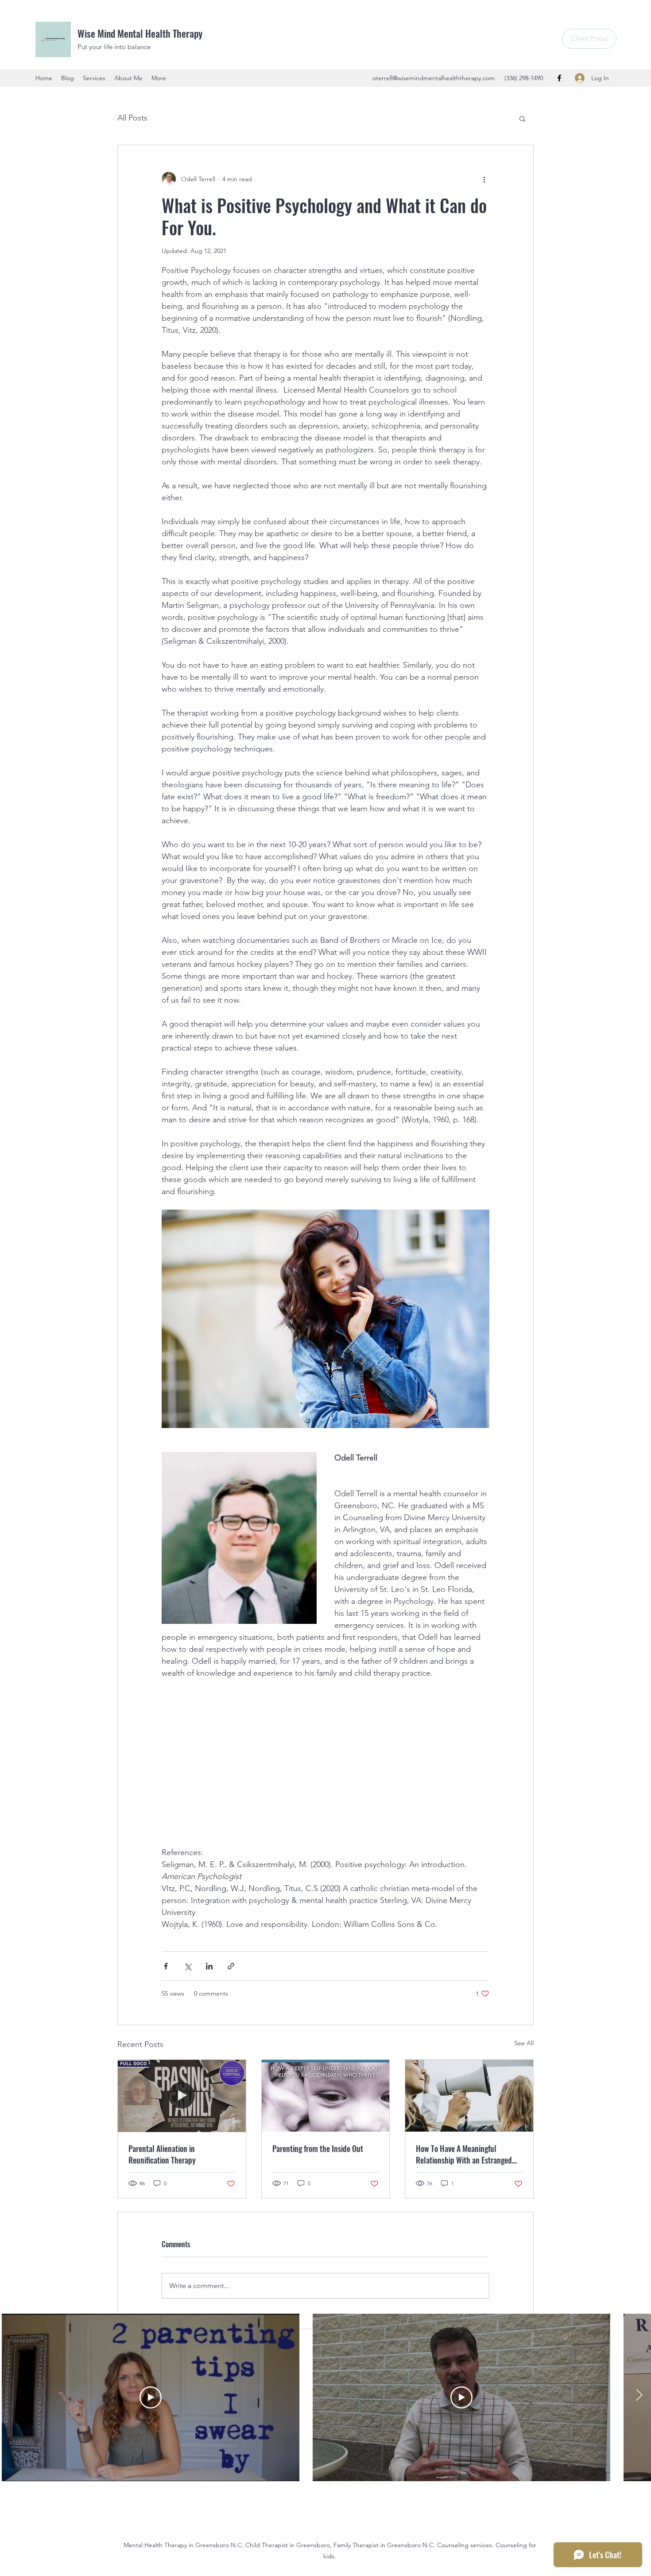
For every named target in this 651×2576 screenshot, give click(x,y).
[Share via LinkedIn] (209, 1966)
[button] (522, 118)
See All (524, 2043)
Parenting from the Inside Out (318, 2148)
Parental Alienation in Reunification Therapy (162, 2154)
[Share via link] (231, 1966)
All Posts (132, 118)
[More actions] (484, 179)
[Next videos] (639, 2396)
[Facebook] (559, 78)
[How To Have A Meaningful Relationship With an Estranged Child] (469, 2096)
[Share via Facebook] (166, 1966)
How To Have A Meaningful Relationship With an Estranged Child (464, 2154)
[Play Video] (151, 2397)
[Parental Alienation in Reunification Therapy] (182, 2096)
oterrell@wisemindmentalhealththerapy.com (434, 78)
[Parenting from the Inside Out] (326, 2096)
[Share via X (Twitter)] (188, 1966)
